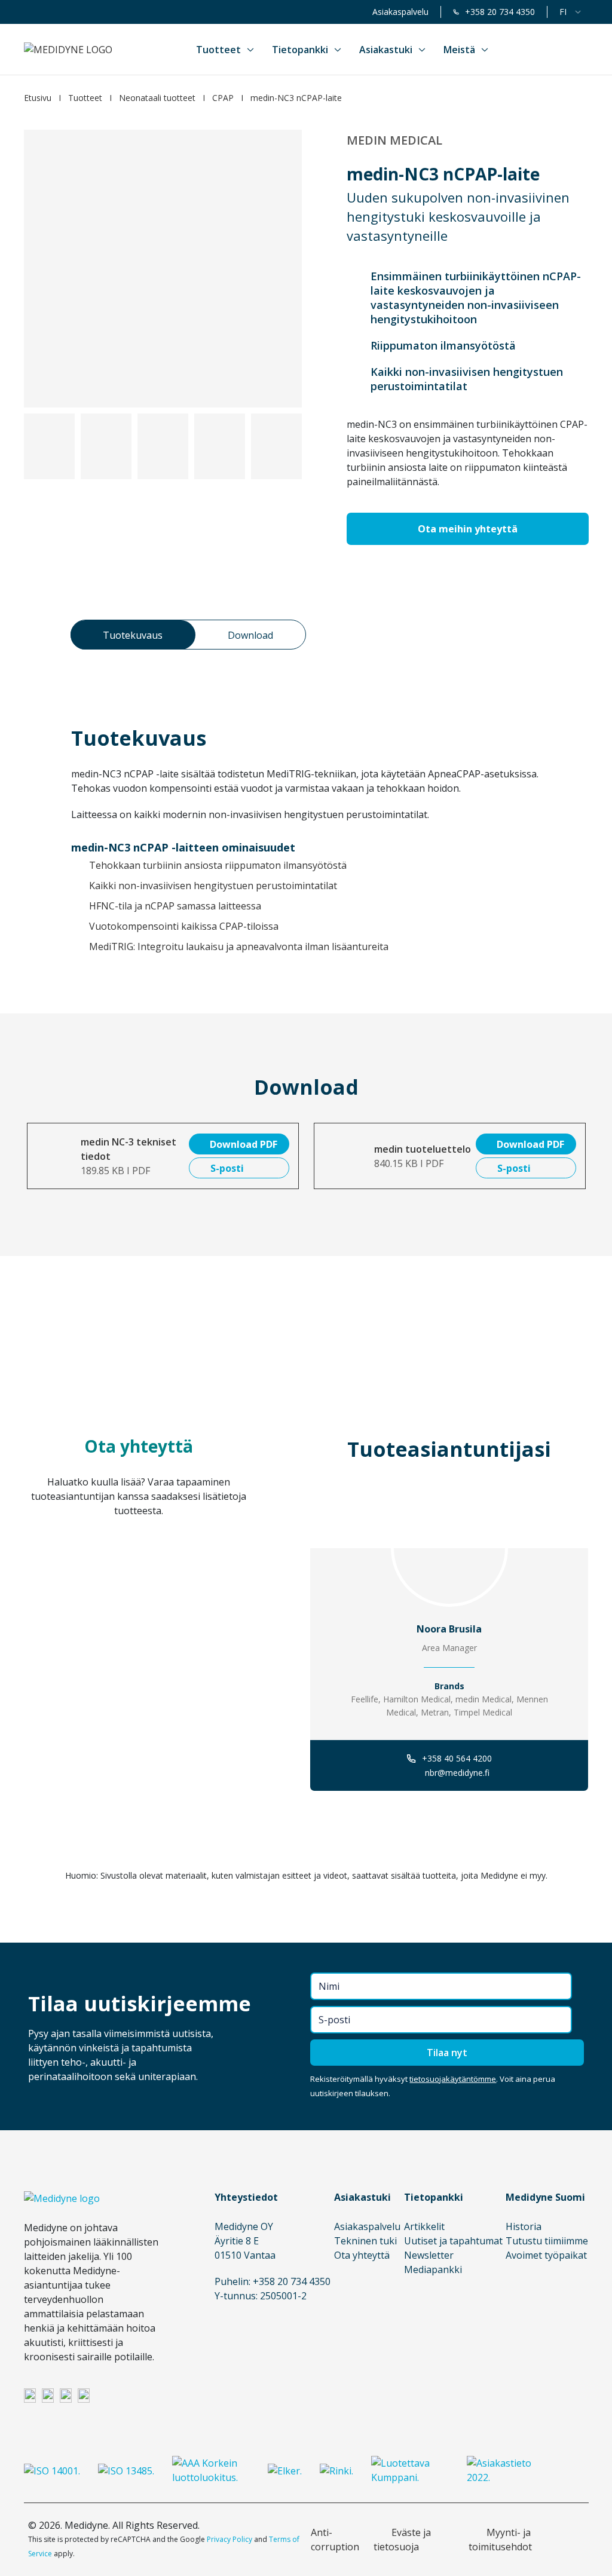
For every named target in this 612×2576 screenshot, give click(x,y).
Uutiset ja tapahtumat (453, 2241)
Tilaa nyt (447, 2053)
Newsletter (429, 2255)
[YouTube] (84, 2395)
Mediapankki (433, 2269)
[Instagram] (48, 2395)
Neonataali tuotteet (157, 98)
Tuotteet (85, 98)
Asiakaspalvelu (400, 12)
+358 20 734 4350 (500, 12)
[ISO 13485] (126, 2470)
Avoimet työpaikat (546, 2255)
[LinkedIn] (30, 2395)
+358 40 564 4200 (457, 1758)
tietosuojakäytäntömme (453, 2079)
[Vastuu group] (410, 2470)
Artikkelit (424, 2226)
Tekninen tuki (365, 2241)
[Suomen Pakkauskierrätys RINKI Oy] (336, 2470)
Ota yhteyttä (362, 2255)
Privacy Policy (229, 2539)
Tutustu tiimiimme (547, 2241)
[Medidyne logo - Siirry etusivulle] (68, 50)
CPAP (223, 98)
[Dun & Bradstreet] (211, 2470)
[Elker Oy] (285, 2470)
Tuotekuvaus (133, 635)
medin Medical (394, 140)
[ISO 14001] (52, 2470)
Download (250, 635)
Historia (524, 2226)
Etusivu (38, 98)
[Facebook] (66, 2395)
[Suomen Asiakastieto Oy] (506, 2470)
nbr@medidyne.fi (457, 1773)
